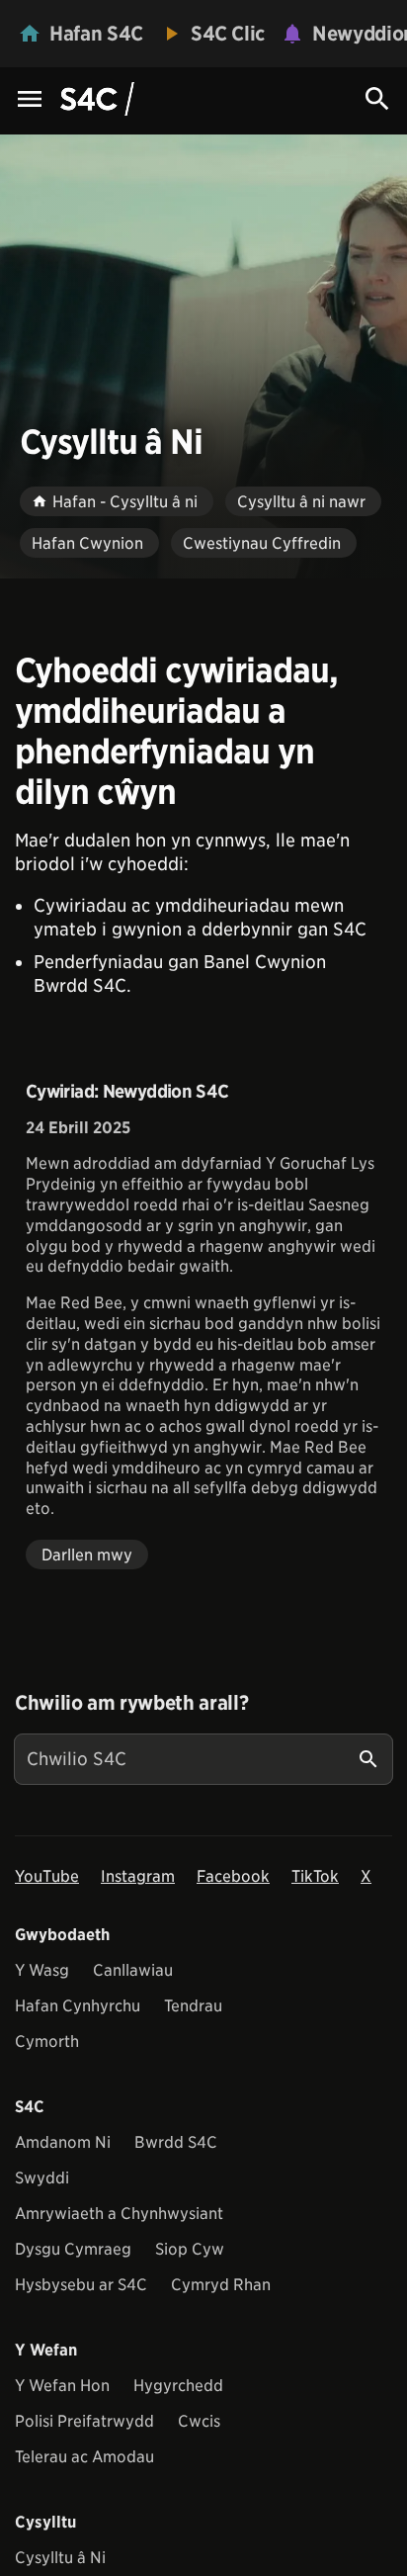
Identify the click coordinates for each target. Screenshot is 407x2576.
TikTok (315, 1876)
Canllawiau (133, 1970)
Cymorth (47, 2042)
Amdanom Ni (63, 2142)
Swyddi (42, 2178)
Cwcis (199, 2421)
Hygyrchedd (178, 2386)
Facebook (233, 1876)
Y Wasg (42, 1970)
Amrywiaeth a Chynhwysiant (119, 2214)
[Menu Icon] (30, 100)
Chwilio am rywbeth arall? (131, 1703)
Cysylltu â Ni (60, 2558)
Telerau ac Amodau (84, 2457)
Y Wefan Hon (62, 2386)
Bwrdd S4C (176, 2142)
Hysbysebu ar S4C (81, 2285)
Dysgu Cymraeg (73, 2249)
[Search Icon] (377, 99)
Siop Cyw (190, 2249)
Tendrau (193, 2006)
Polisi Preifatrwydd (84, 2421)
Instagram (138, 1876)
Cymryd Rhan (221, 2285)
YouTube (47, 1876)
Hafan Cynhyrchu (78, 2006)
